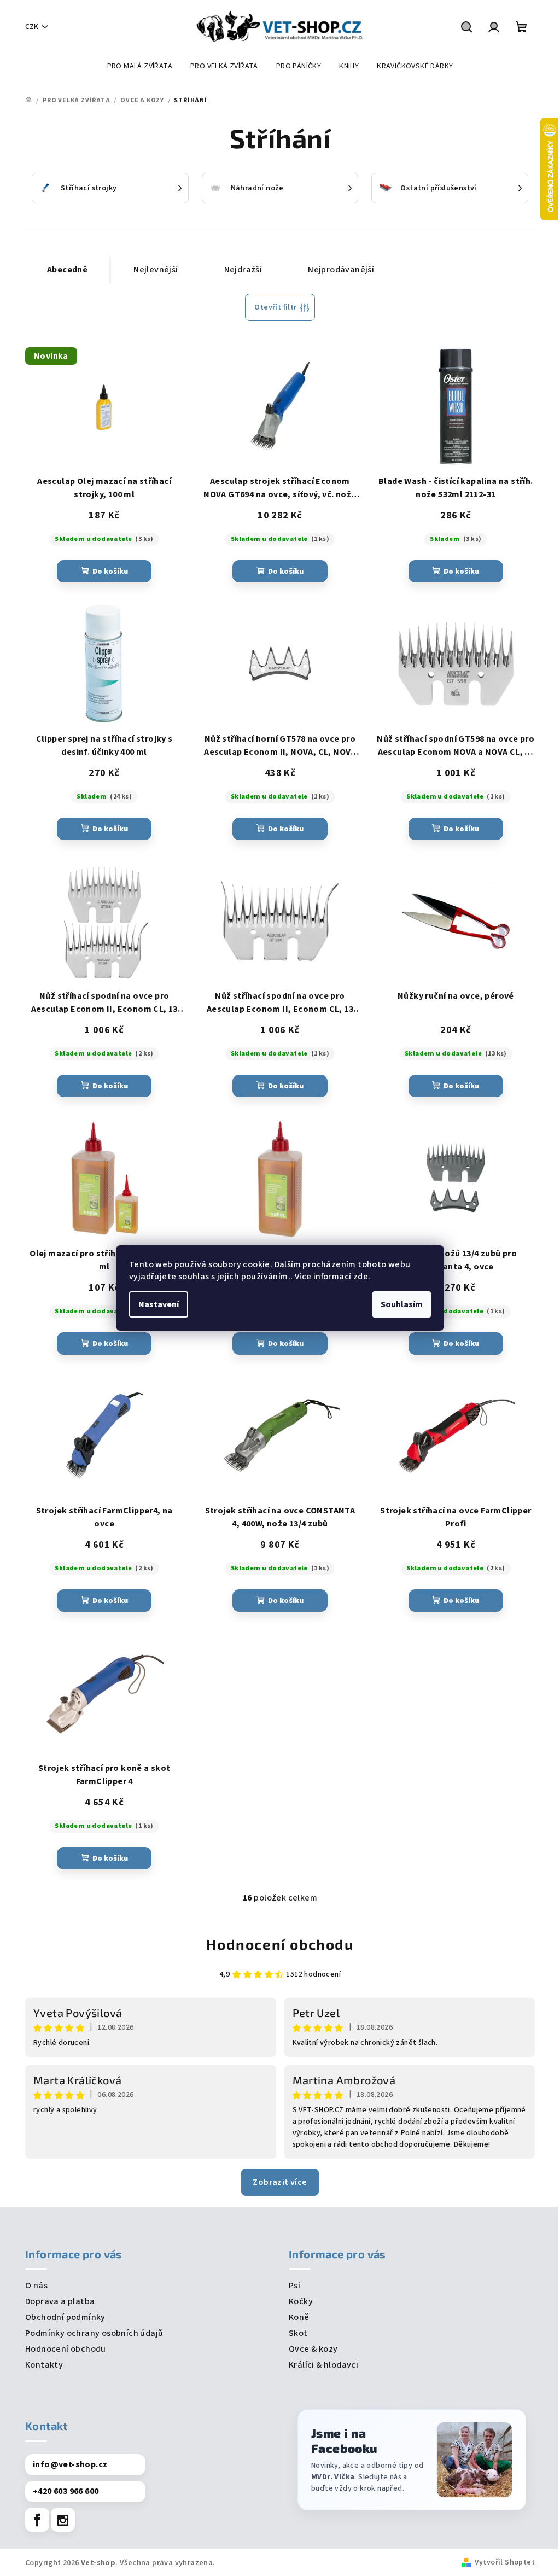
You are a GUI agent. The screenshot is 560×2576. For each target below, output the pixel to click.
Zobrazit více (280, 2182)
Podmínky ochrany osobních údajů (94, 2333)
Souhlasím (402, 1304)
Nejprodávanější (341, 270)
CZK (32, 27)
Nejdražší (243, 270)
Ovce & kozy (313, 2349)
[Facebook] (37, 2520)
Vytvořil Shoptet (505, 2562)
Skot (298, 2333)
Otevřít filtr (275, 307)
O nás (36, 2286)
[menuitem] (140, 66)
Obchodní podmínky (65, 2317)
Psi (294, 2286)
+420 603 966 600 (66, 2491)
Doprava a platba (60, 2301)
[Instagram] (63, 2520)
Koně (299, 2317)
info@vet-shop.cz (70, 2464)
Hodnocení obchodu (280, 1944)
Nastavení (159, 1304)
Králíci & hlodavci (323, 2365)
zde (361, 1277)
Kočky (301, 2301)
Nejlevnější (156, 270)
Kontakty (44, 2365)
